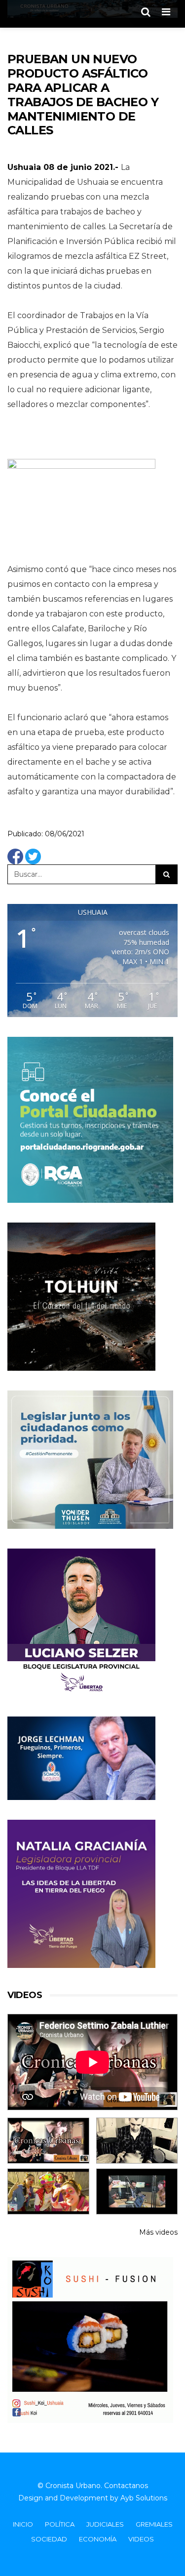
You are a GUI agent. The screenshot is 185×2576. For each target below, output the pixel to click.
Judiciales (105, 2524)
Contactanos (126, 2486)
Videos (141, 2539)
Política (60, 2524)
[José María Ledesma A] (137, 2191)
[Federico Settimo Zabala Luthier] (48, 2141)
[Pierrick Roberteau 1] (137, 2141)
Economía (98, 2539)
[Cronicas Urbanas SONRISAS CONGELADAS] (48, 2191)
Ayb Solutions (144, 2498)
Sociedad (49, 2539)
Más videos (158, 2232)
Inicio (23, 2524)
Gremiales (154, 2524)
